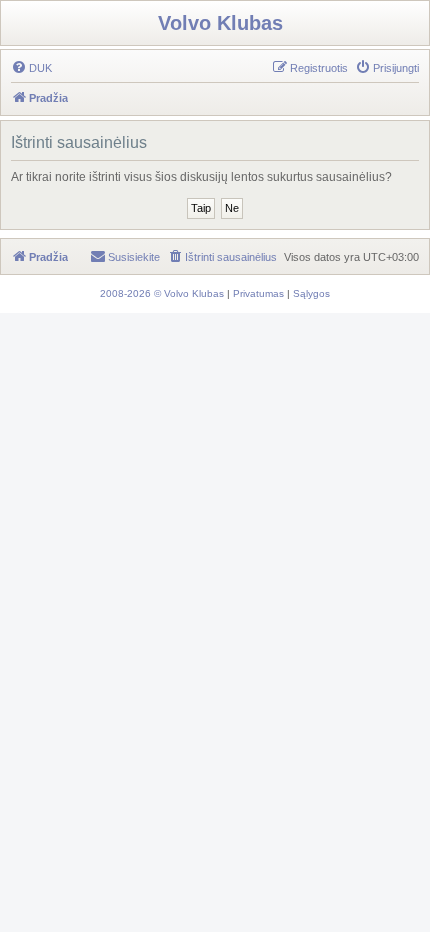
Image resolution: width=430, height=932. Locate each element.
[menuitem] (31, 68)
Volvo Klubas (220, 23)
